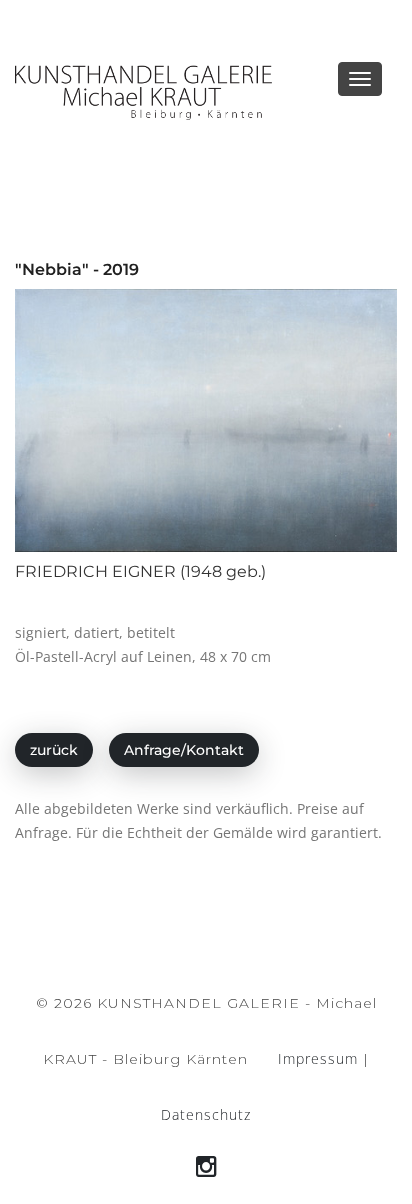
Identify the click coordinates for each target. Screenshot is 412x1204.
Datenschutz (206, 1114)
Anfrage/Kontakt (184, 750)
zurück (54, 750)
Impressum (318, 1058)
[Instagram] (206, 1166)
